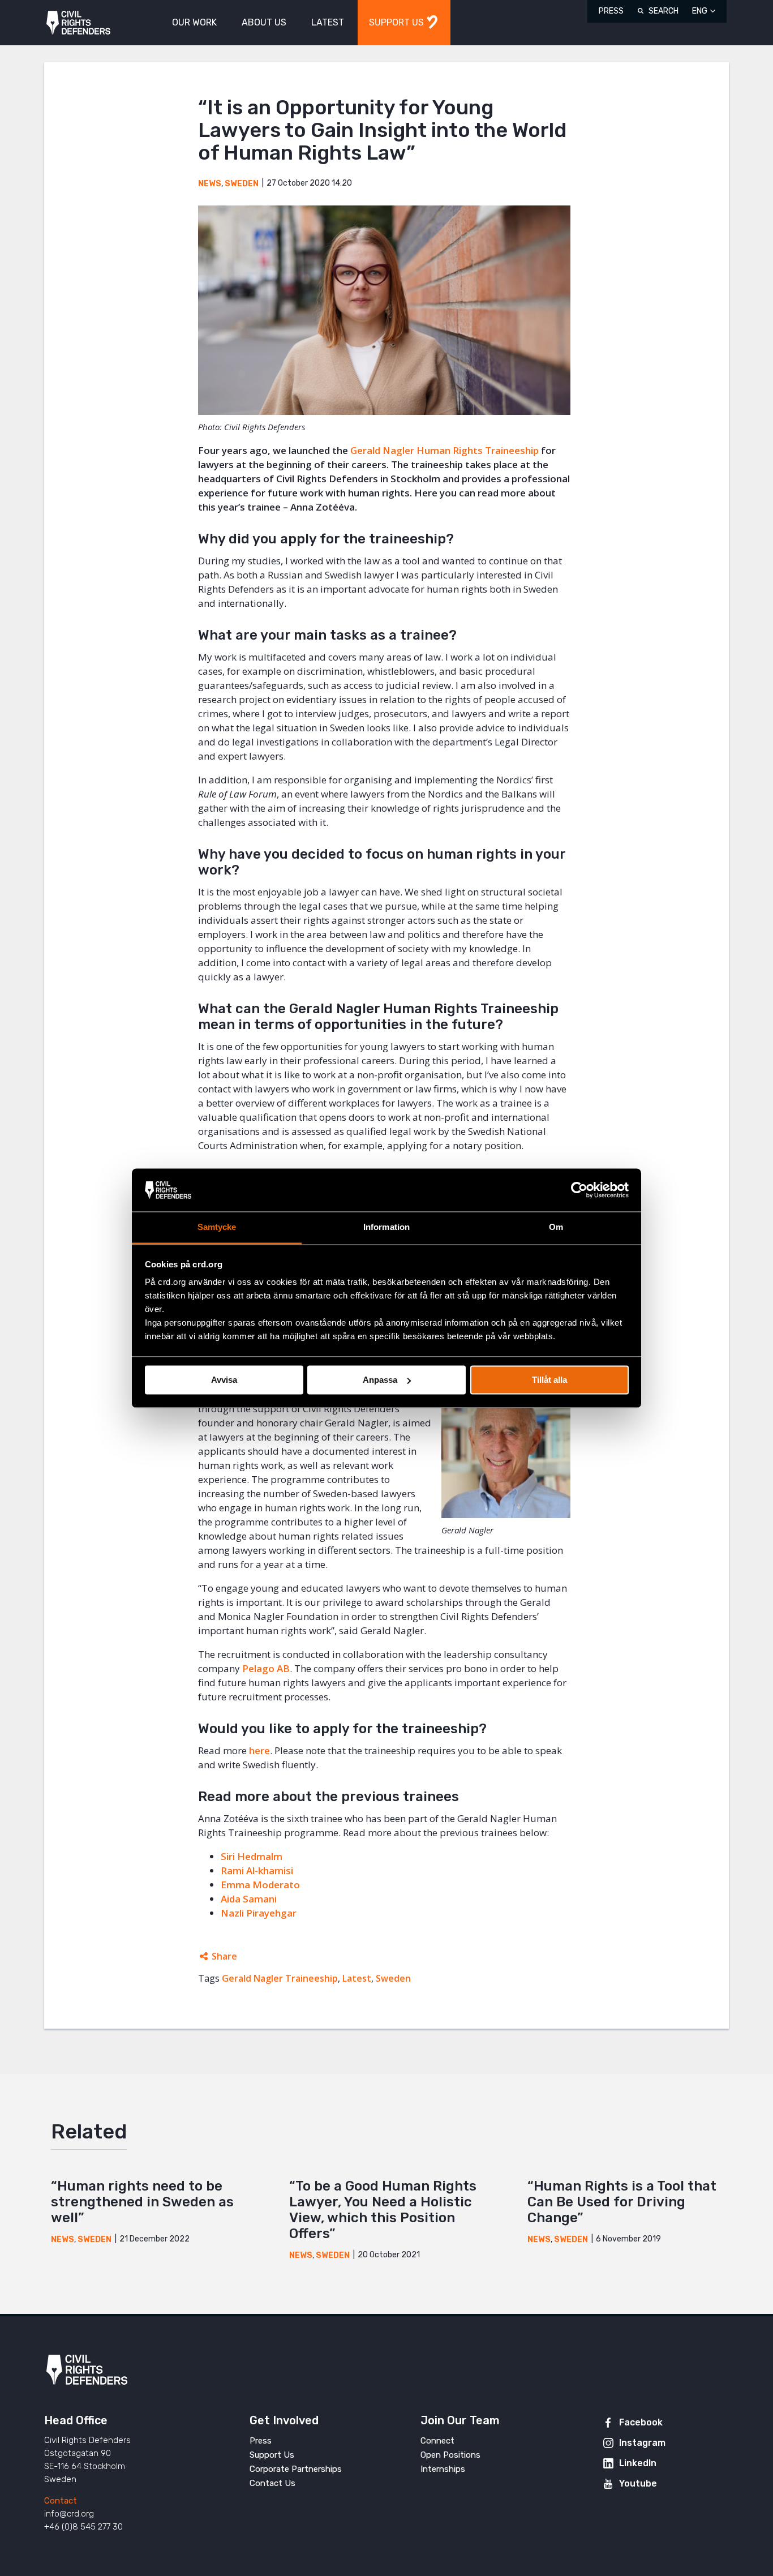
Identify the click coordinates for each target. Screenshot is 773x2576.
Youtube (638, 2483)
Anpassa (380, 1380)
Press (611, 11)
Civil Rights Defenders (78, 23)
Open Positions (450, 2455)
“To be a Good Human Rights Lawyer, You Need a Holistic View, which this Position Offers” (383, 2210)
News (210, 184)
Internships (443, 2469)
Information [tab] (386, 1227)
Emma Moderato (260, 1885)
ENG (700, 11)
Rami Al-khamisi (257, 1870)
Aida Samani (249, 1899)
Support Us (272, 2455)
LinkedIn (638, 2463)
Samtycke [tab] (217, 1227)
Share (224, 1956)
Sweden (242, 184)
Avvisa (224, 1380)
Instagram (642, 2443)
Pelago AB (266, 1668)
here (259, 1750)
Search (664, 11)
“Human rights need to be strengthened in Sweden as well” (142, 2202)
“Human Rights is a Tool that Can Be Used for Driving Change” (622, 2202)
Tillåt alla (549, 1380)
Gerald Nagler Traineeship (280, 1978)
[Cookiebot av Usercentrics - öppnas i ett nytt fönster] (579, 1190)
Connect (437, 2441)
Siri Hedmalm (252, 1856)
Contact (61, 2501)
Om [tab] (556, 1227)
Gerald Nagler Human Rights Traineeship (445, 450)
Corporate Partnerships (296, 2469)
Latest (357, 1978)
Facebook (641, 2422)
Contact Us (272, 2483)
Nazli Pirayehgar (259, 1913)
